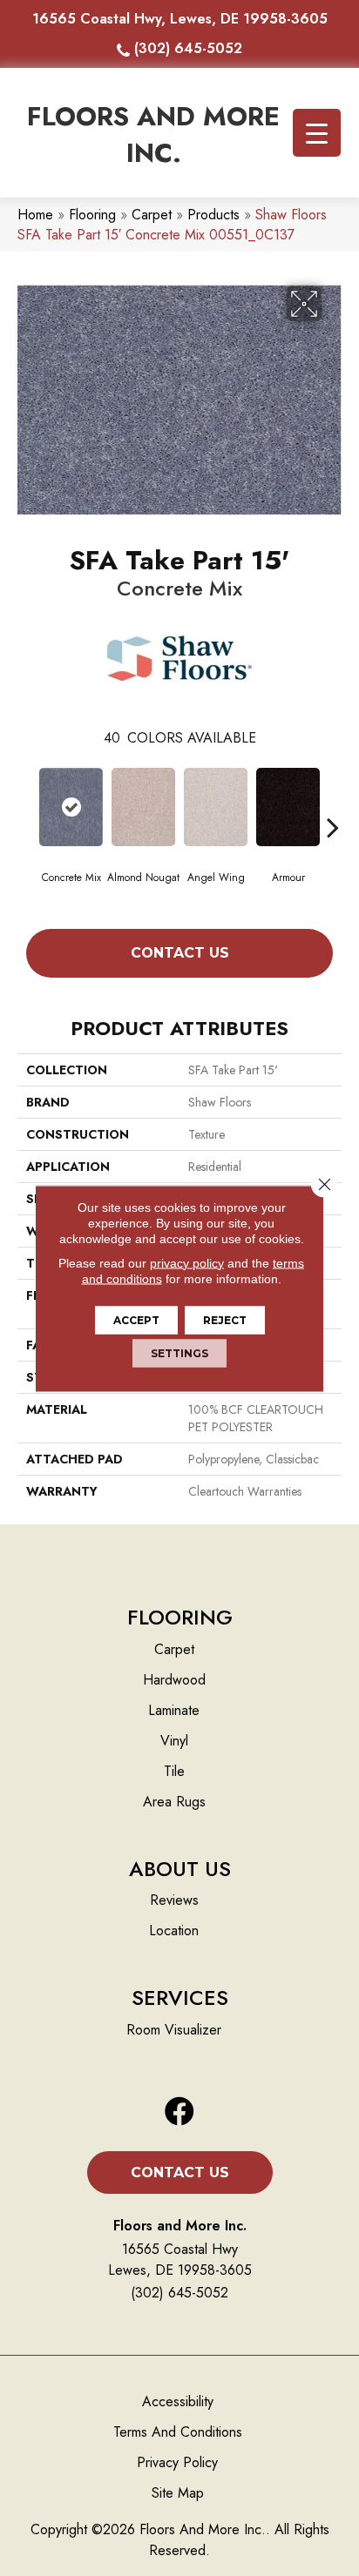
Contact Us (180, 953)
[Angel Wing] (216, 807)
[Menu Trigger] (317, 133)
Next (333, 801)
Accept (136, 1319)
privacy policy (187, 1262)
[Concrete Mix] (71, 807)
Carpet (152, 215)
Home (35, 215)
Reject (225, 1319)
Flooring (92, 215)
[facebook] (179, 2112)
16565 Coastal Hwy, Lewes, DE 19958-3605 (180, 19)
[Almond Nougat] (143, 807)
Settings (179, 1352)
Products (213, 215)
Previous (26, 801)
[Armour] (288, 807)
